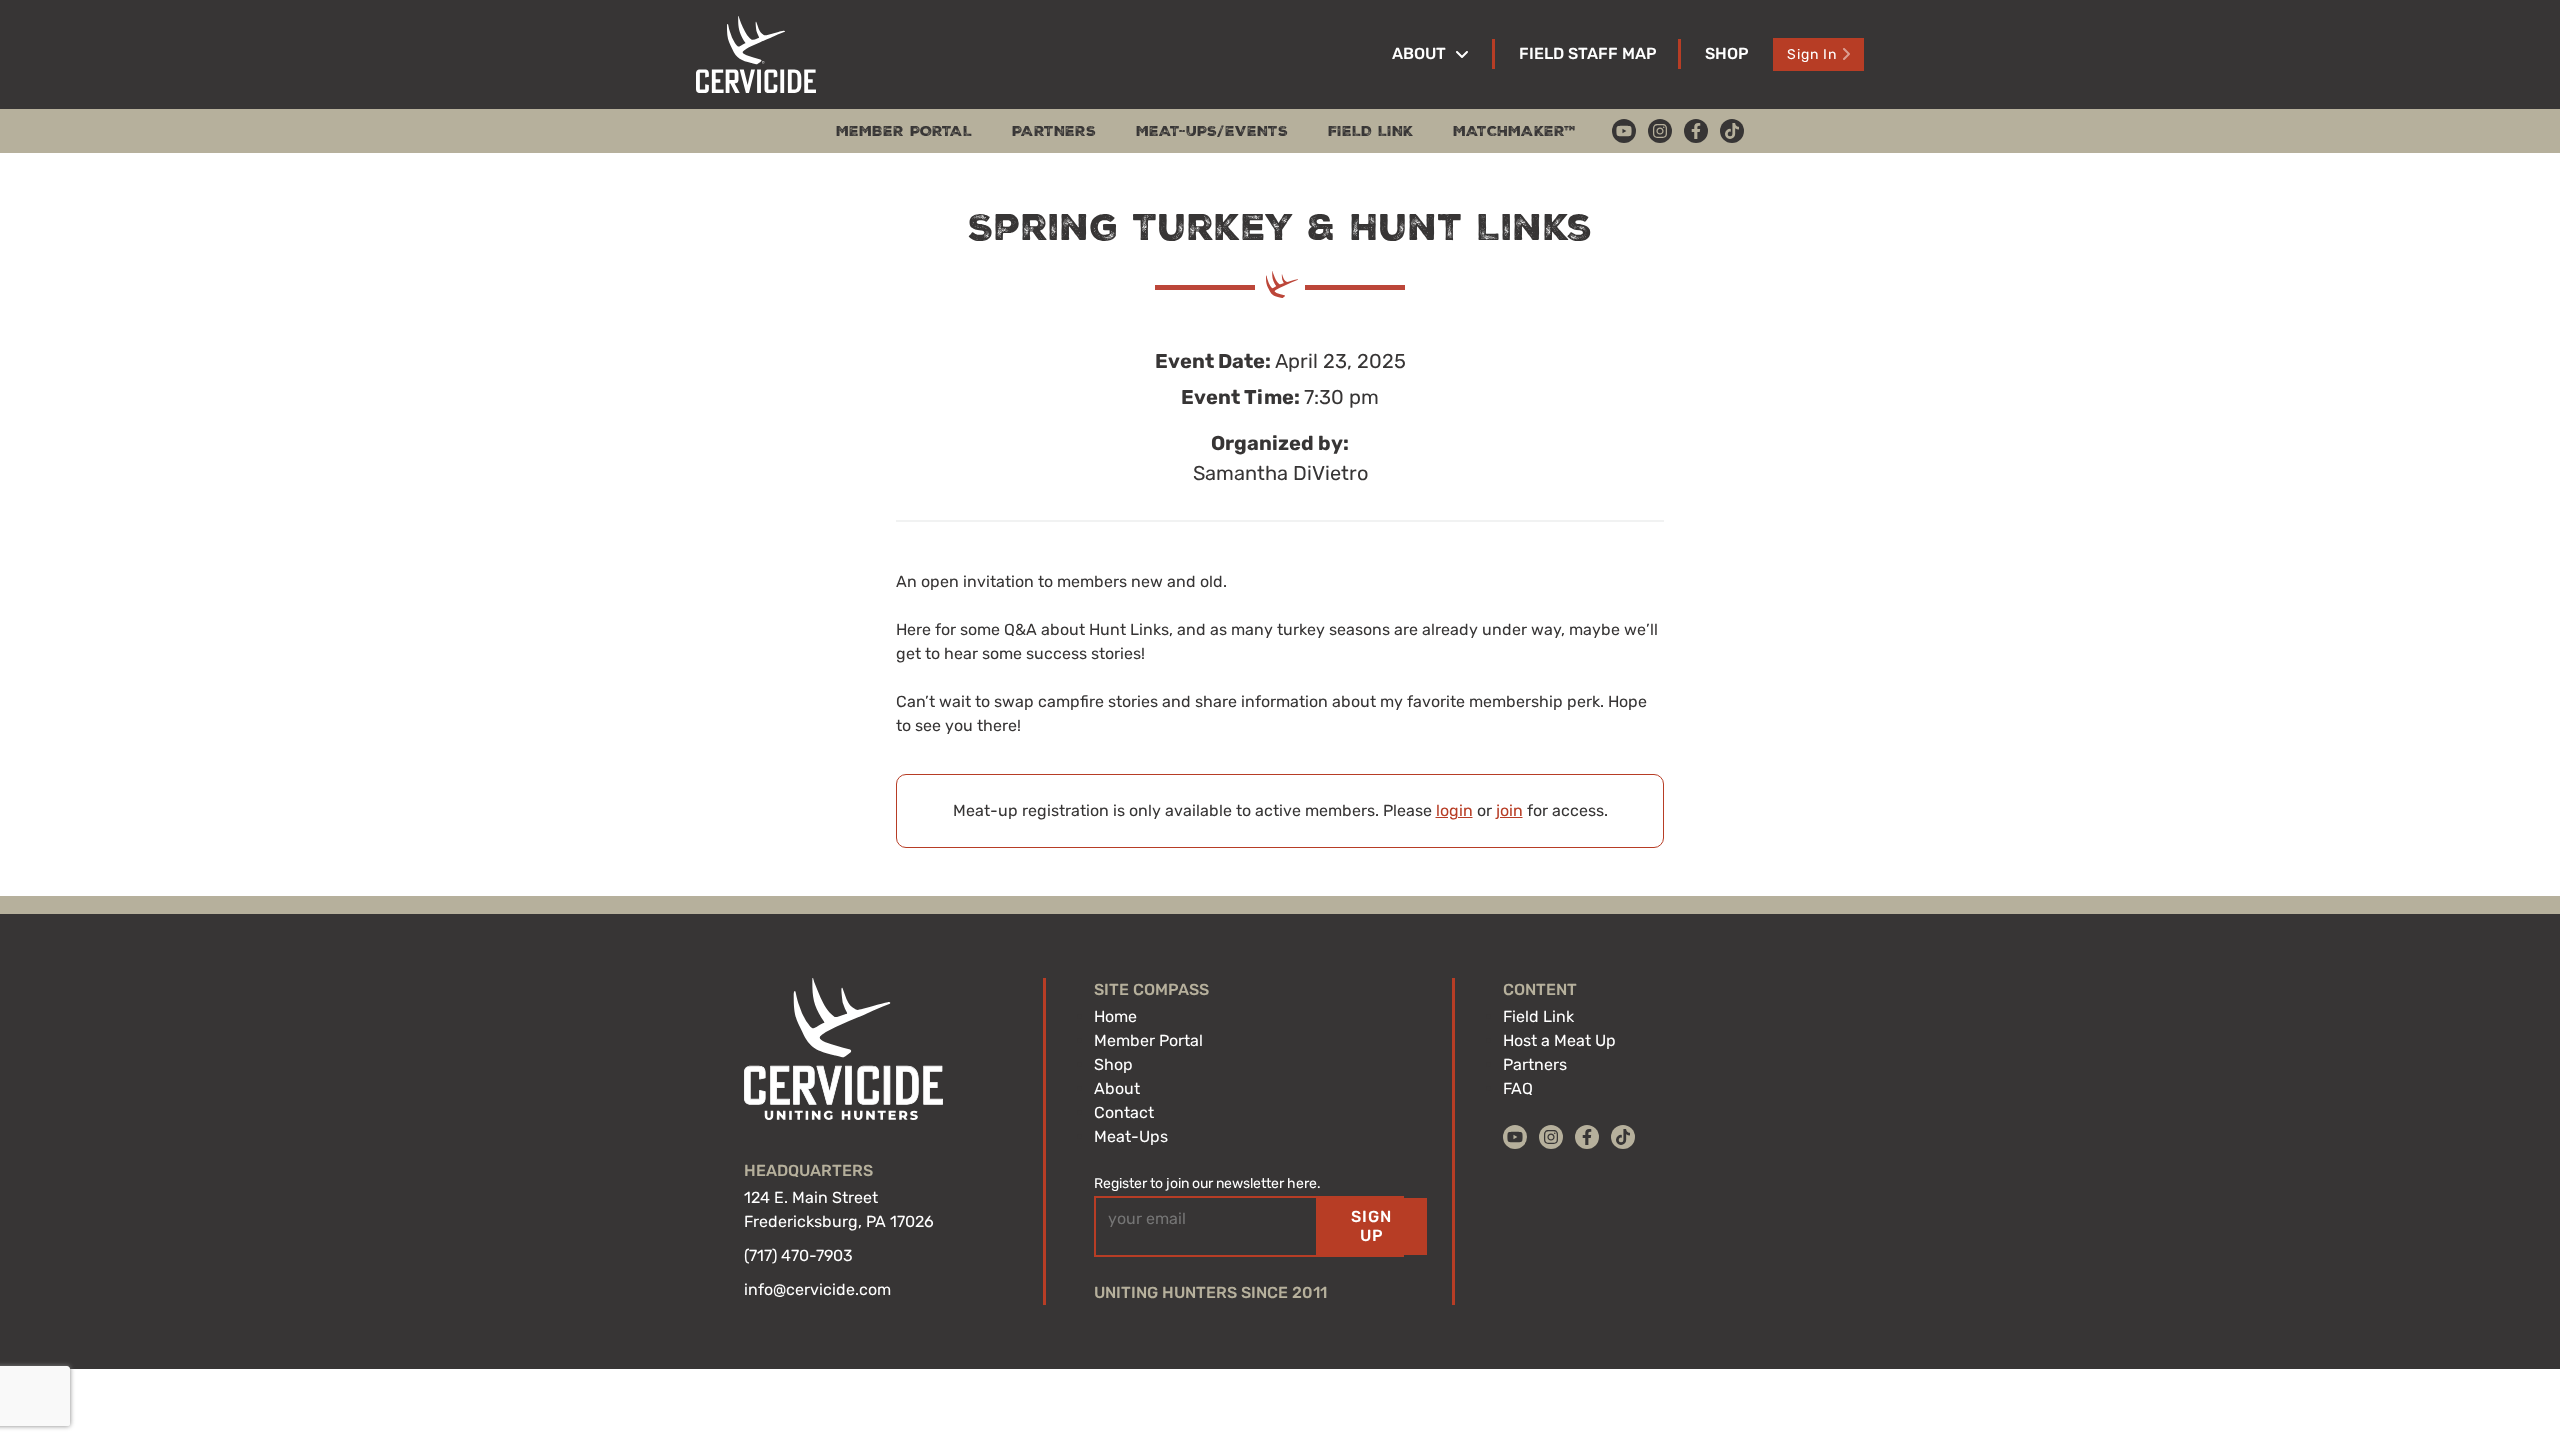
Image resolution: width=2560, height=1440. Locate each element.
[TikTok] (1732, 131)
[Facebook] (1696, 131)
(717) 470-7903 (798, 1255)
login (1454, 810)
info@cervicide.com (817, 1289)
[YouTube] (1624, 131)
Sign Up (1371, 1225)
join (1509, 810)
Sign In (1812, 54)
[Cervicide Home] (756, 54)
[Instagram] (1660, 131)
